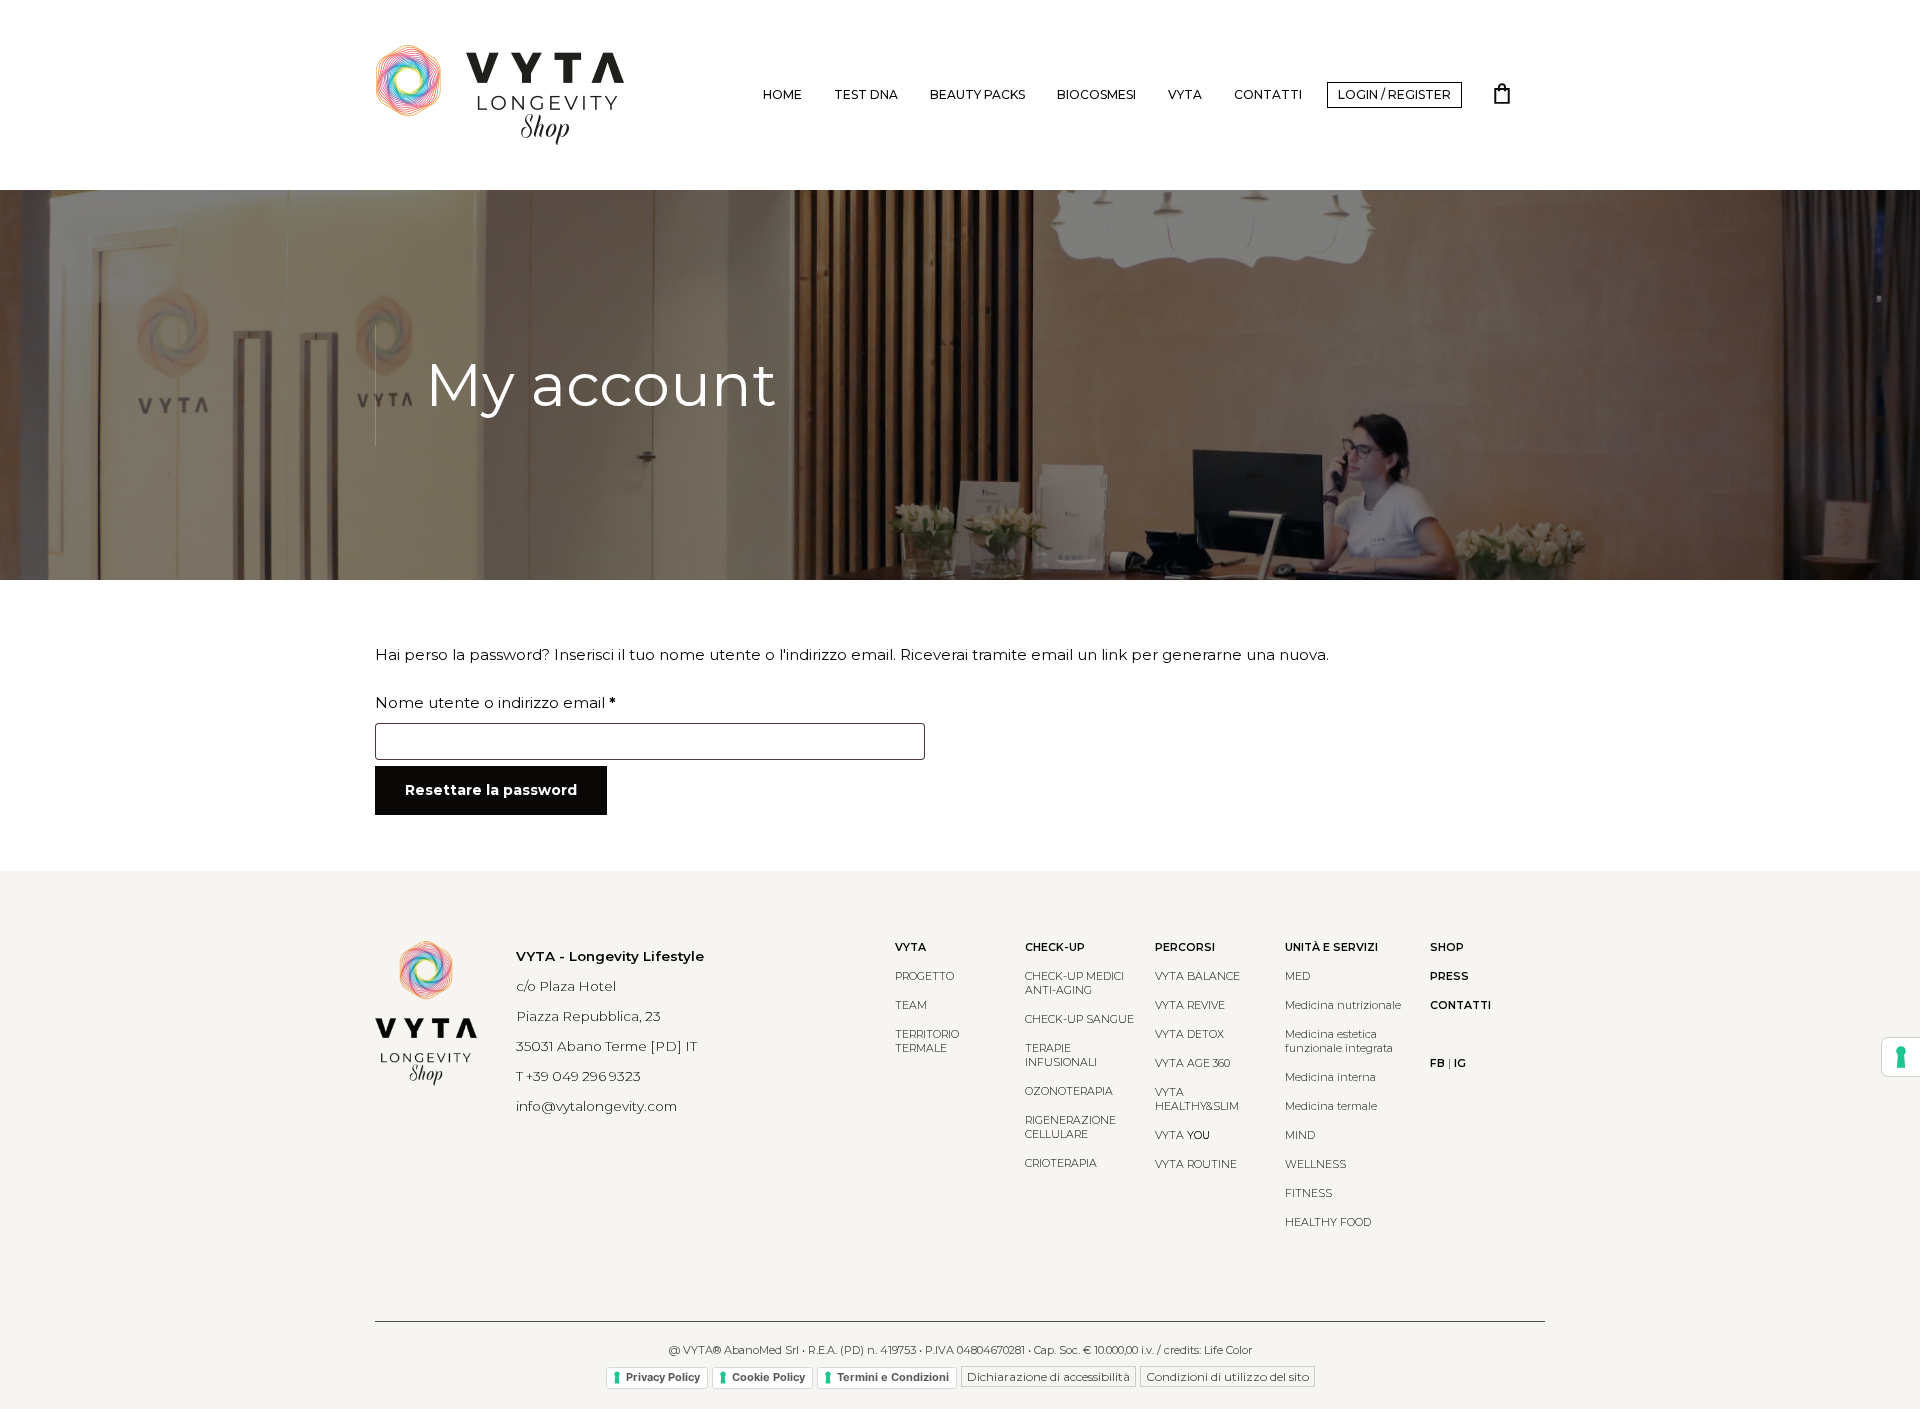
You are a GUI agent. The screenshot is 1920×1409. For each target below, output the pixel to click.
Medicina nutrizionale (1343, 1005)
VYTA (1182, 1135)
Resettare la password (491, 790)
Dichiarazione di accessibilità (1048, 1376)
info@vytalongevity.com (596, 1106)
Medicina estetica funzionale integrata (1339, 1041)
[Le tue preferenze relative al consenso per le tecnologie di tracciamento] (1901, 1057)
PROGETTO (924, 976)
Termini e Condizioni (893, 1377)
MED (1297, 976)
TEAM (911, 1005)
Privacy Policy (663, 1377)
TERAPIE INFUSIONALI (1061, 1055)
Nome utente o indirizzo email (529, 702)
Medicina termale (1331, 1106)
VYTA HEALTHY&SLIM (1197, 1099)
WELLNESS (1315, 1164)
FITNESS (1308, 1193)
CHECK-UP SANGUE (1079, 1019)
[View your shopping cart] (1502, 95)
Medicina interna (1330, 1077)
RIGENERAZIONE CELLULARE (1070, 1127)
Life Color (1228, 1350)
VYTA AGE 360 (1192, 1063)
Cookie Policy (768, 1377)
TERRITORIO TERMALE (927, 1041)
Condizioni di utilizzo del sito (1227, 1376)
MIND (1300, 1135)
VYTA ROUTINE (1196, 1164)
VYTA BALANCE (1197, 976)
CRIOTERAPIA (1061, 1163)
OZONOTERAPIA (1069, 1091)
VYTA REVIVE (1190, 1005)
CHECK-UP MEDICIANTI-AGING (1074, 983)
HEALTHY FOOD (1328, 1222)
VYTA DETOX (1189, 1034)
